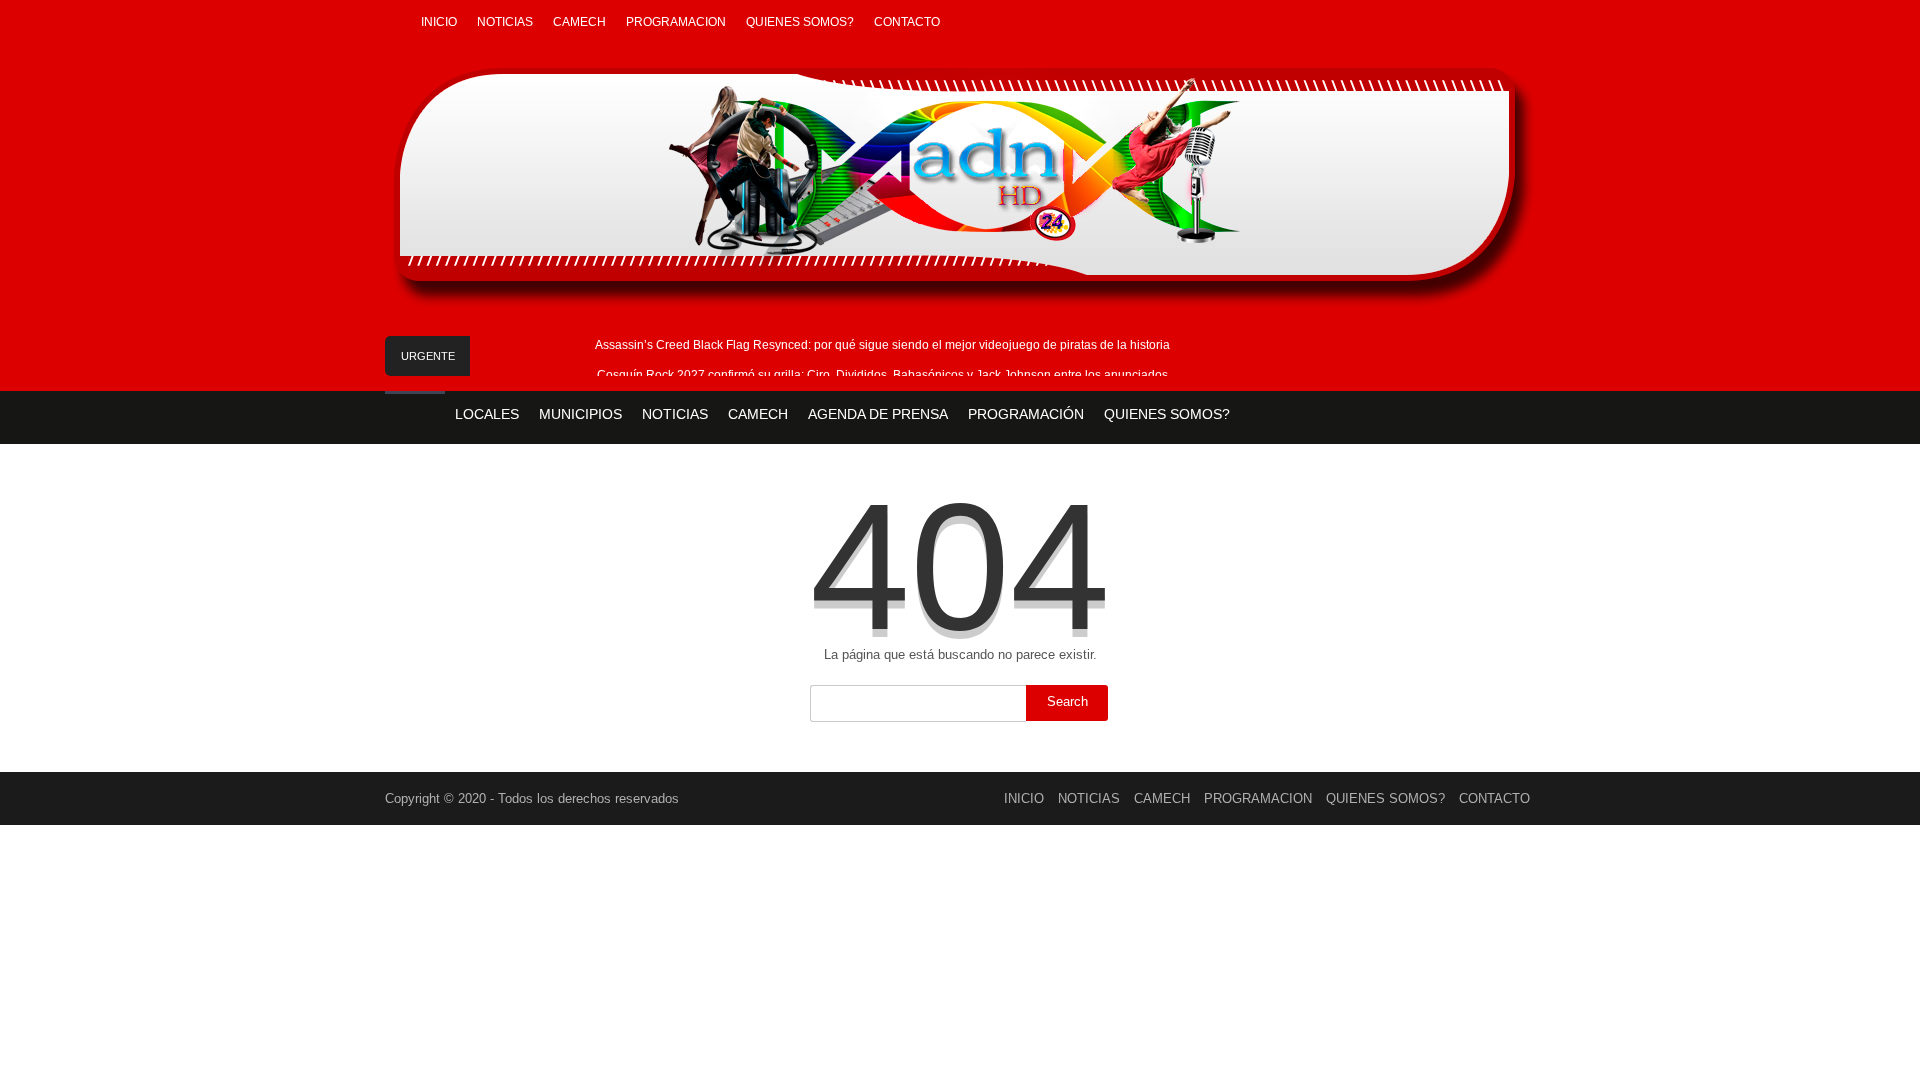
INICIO (439, 22)
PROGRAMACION (676, 22)
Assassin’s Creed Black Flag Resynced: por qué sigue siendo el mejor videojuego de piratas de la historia (882, 345)
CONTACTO (907, 22)
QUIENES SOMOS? (800, 22)
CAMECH (579, 22)
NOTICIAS (505, 22)
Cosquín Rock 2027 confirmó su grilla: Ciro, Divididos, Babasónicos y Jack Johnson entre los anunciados (882, 375)
